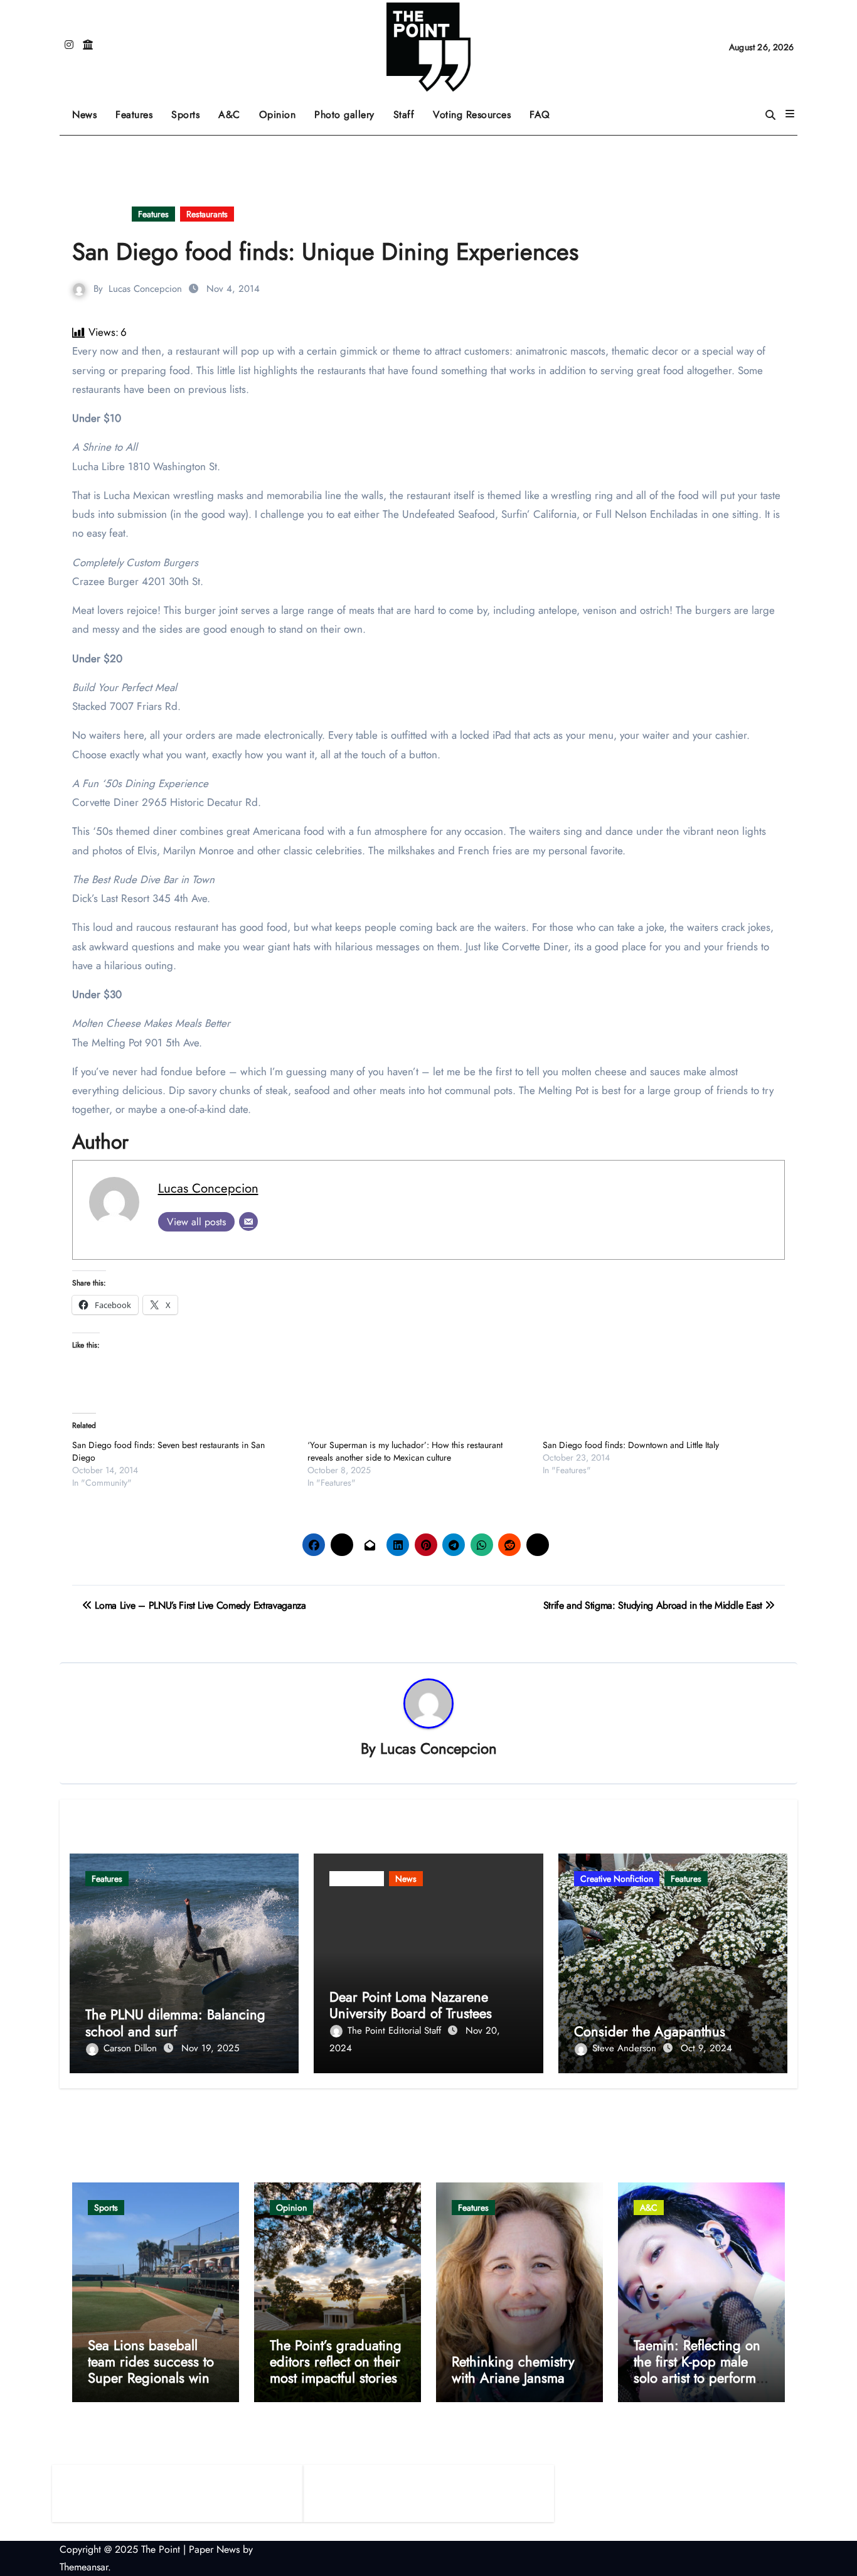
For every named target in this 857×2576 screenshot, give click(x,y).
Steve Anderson (626, 2048)
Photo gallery (344, 115)
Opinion (282, 110)
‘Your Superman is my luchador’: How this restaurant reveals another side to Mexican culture (405, 1451)
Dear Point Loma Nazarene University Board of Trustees (411, 2005)
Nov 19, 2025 (210, 2048)
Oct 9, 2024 (706, 2048)
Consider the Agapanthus (650, 2031)
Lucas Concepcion (145, 289)
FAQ (540, 115)
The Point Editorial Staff (396, 2031)
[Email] (248, 1221)
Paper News (214, 2549)
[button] (790, 114)
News (84, 115)
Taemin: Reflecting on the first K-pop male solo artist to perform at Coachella (697, 2370)
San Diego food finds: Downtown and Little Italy (631, 1445)
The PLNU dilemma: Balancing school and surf (175, 2022)
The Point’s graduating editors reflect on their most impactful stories (336, 2362)
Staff (404, 115)
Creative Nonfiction (617, 1879)
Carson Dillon (132, 2048)
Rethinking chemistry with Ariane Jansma (513, 2369)
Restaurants (207, 214)
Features (139, 110)
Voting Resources (472, 115)
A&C (234, 110)
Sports (190, 110)
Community (99, 214)
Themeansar (84, 2567)
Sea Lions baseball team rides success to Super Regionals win (151, 2362)
